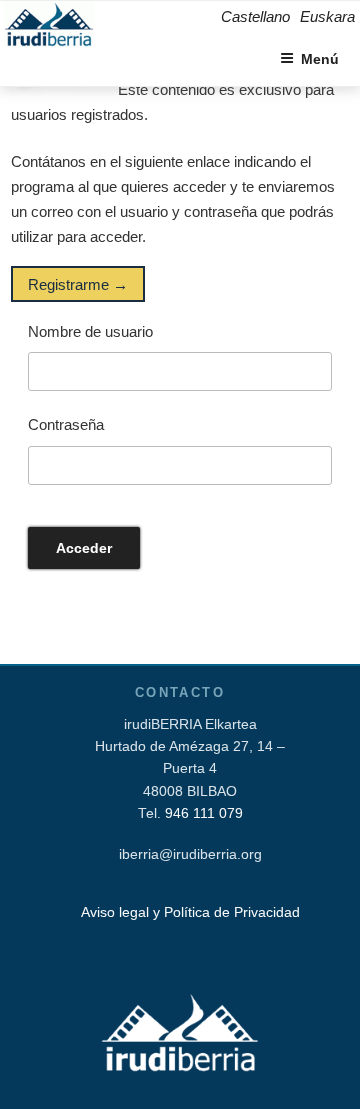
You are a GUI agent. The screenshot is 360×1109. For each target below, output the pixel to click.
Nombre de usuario (90, 331)
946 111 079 (204, 813)
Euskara (327, 17)
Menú (320, 59)
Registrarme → (78, 283)
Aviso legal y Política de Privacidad (190, 912)
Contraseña (66, 424)
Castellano (255, 17)
